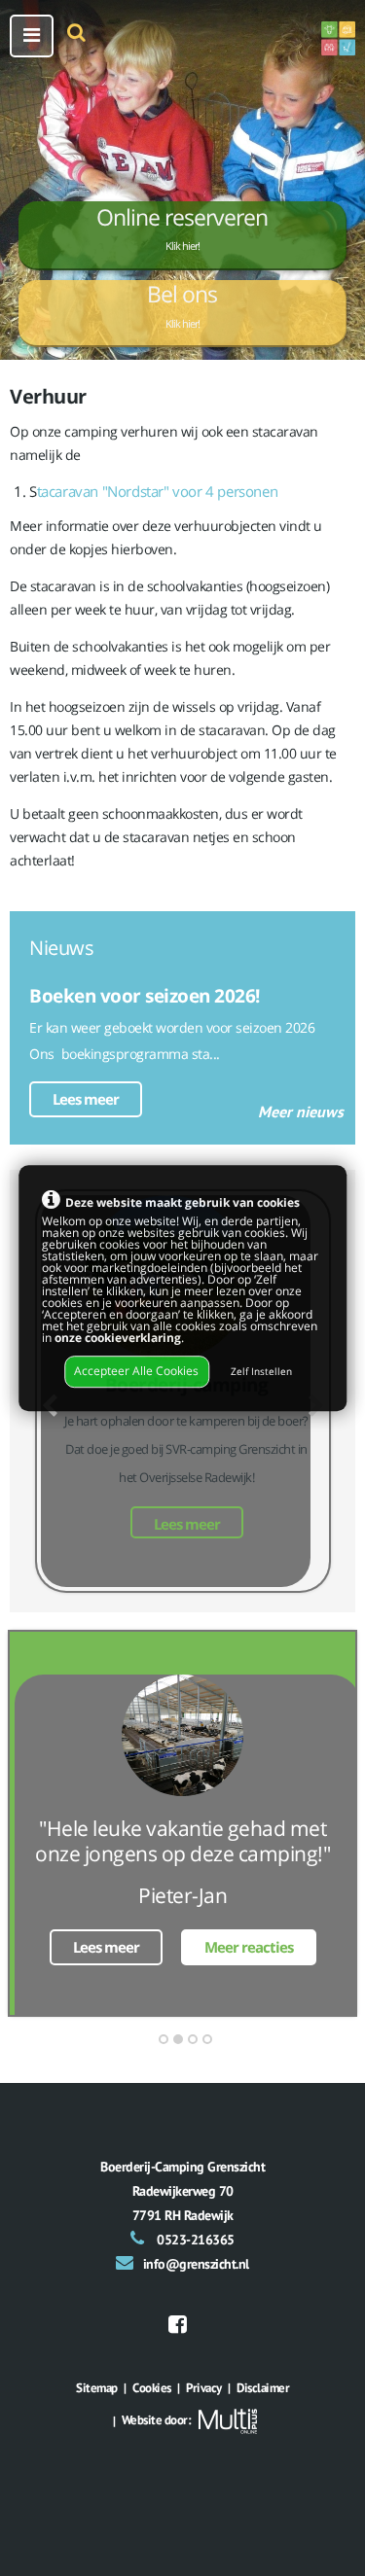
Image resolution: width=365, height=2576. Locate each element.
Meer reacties (249, 1947)
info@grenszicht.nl (196, 2264)
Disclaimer (263, 2388)
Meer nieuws (301, 1112)
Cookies (152, 2388)
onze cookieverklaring (118, 1338)
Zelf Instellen (261, 1373)
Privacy (204, 2388)
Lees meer (86, 1099)
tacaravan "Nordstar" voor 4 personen (158, 491)
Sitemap (97, 2388)
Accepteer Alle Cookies (136, 1372)
